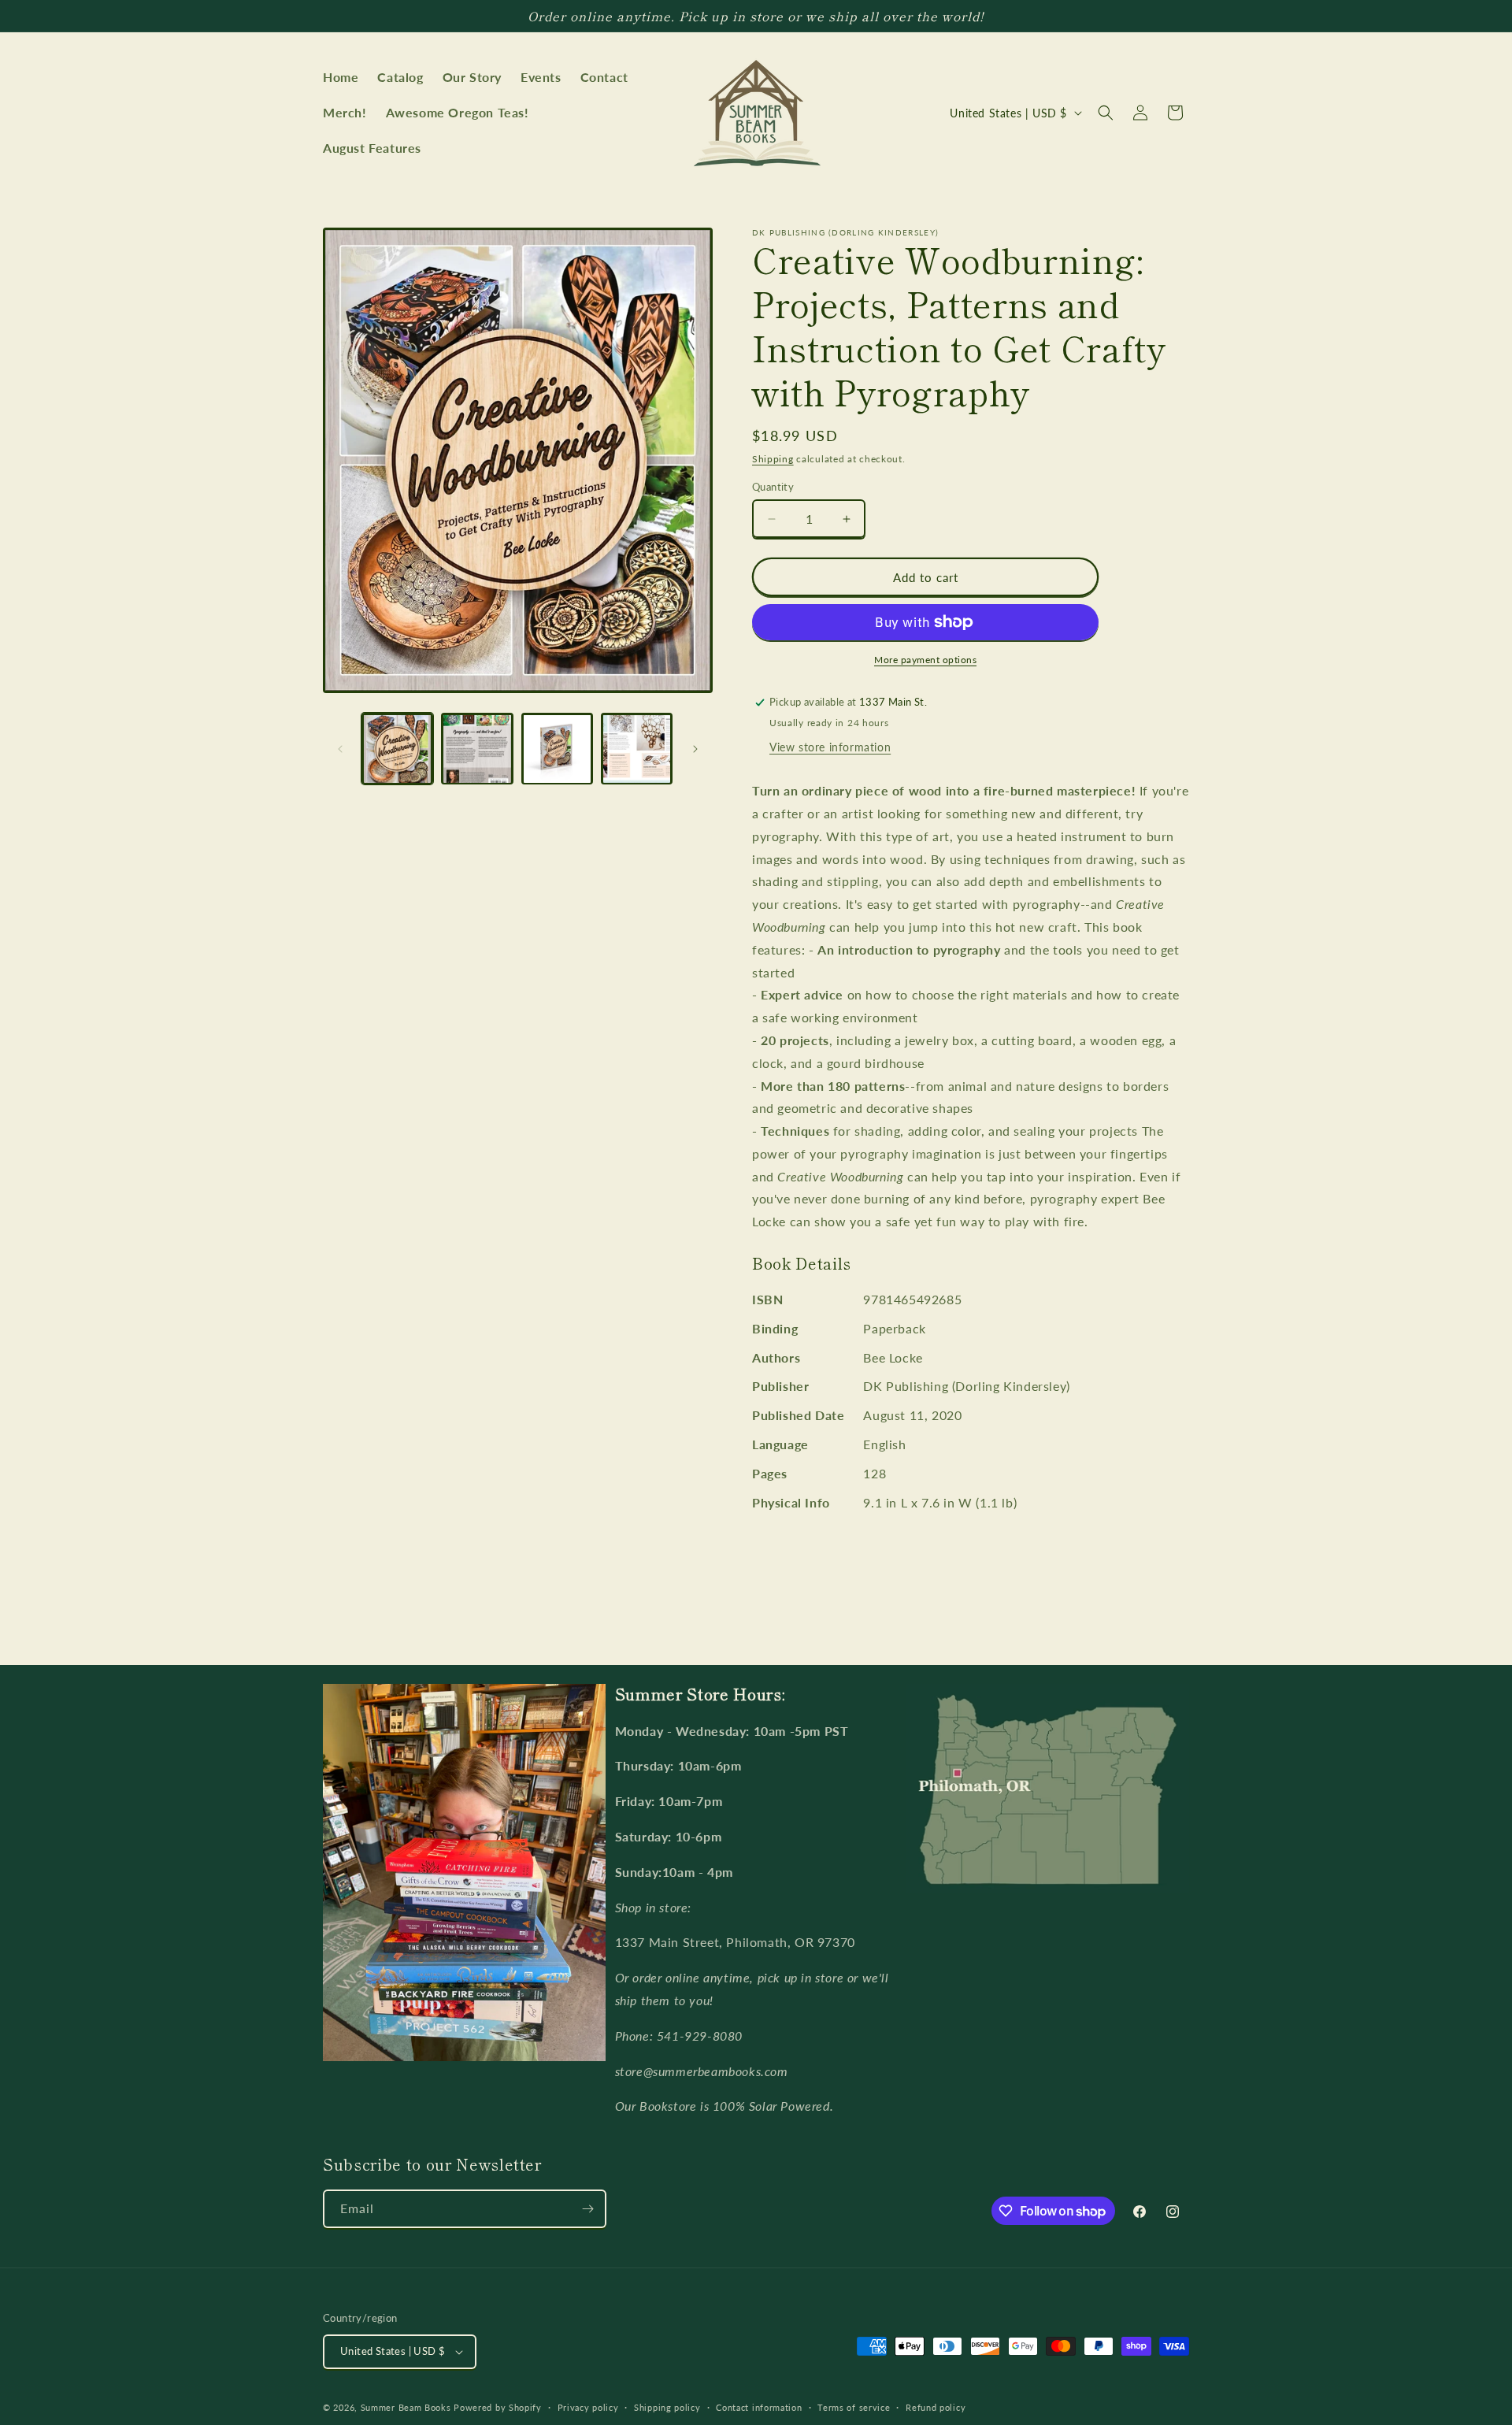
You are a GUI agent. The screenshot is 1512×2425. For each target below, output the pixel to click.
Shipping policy (667, 2407)
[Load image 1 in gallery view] (397, 749)
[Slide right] (695, 749)
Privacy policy (588, 2407)
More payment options (925, 660)
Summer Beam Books (406, 2407)
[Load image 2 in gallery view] (477, 749)
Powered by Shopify (498, 2407)
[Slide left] (340, 749)
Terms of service (854, 2407)
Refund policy (936, 2407)
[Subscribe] (587, 2209)
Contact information (759, 2407)
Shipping (773, 459)
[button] (1106, 113)
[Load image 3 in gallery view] (557, 749)
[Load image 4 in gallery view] (637, 749)
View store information (830, 747)
